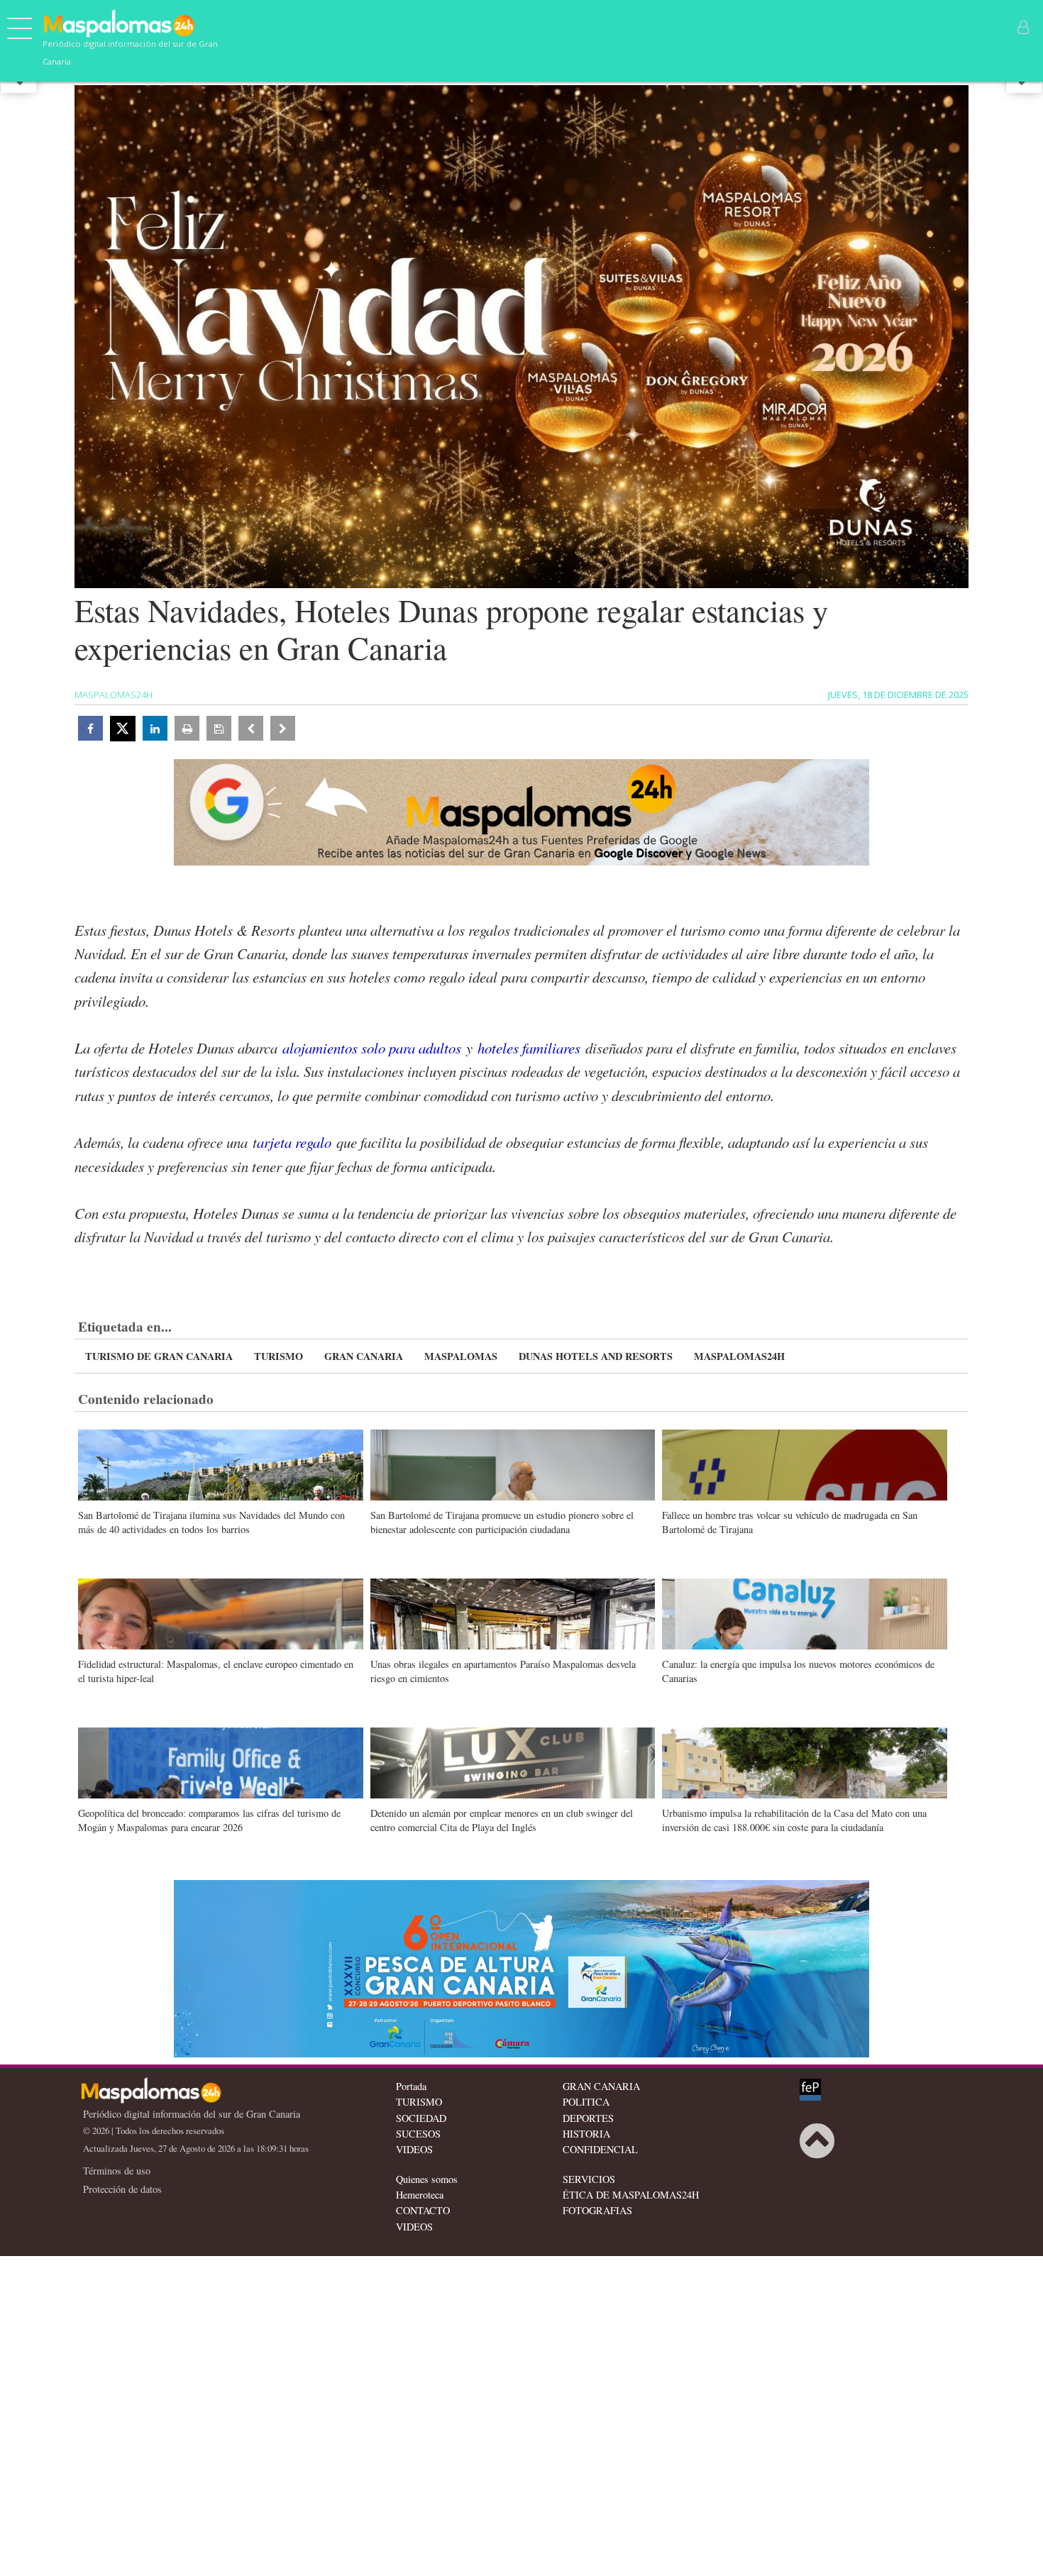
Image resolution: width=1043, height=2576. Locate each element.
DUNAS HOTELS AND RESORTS (596, 1356)
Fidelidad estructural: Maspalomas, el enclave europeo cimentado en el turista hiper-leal (216, 1671)
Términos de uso (117, 2171)
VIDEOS (414, 2149)
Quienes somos (427, 2179)
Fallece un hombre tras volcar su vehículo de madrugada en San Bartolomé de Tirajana (790, 1522)
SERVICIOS (589, 2179)
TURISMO (278, 1356)
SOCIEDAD (421, 2118)
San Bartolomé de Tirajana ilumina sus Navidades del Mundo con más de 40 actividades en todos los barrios (211, 1522)
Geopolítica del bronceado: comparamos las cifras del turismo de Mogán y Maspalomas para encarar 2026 (209, 1820)
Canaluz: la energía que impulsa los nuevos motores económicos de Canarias (798, 1671)
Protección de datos (122, 2189)
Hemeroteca (420, 2195)
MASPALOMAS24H (739, 1356)
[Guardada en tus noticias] (219, 728)
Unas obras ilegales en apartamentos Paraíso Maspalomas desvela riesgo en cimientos (503, 1671)
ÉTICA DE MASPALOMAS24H (631, 2195)
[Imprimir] (187, 728)
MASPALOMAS (461, 1356)
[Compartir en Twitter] (123, 729)
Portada (411, 2086)
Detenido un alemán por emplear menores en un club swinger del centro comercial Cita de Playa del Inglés (502, 1820)
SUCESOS (418, 2134)
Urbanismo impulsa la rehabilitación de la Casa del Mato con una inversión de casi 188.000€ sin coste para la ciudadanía (794, 1820)
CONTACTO (423, 2210)
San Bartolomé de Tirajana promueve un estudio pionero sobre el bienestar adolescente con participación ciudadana (502, 1522)
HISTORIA (586, 2134)
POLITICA (586, 2102)
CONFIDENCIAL (600, 2149)
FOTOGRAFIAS (597, 2210)
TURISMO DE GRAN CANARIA (159, 1356)
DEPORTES (588, 2118)
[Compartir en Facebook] (90, 728)
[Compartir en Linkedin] (155, 728)
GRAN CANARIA (364, 1356)
